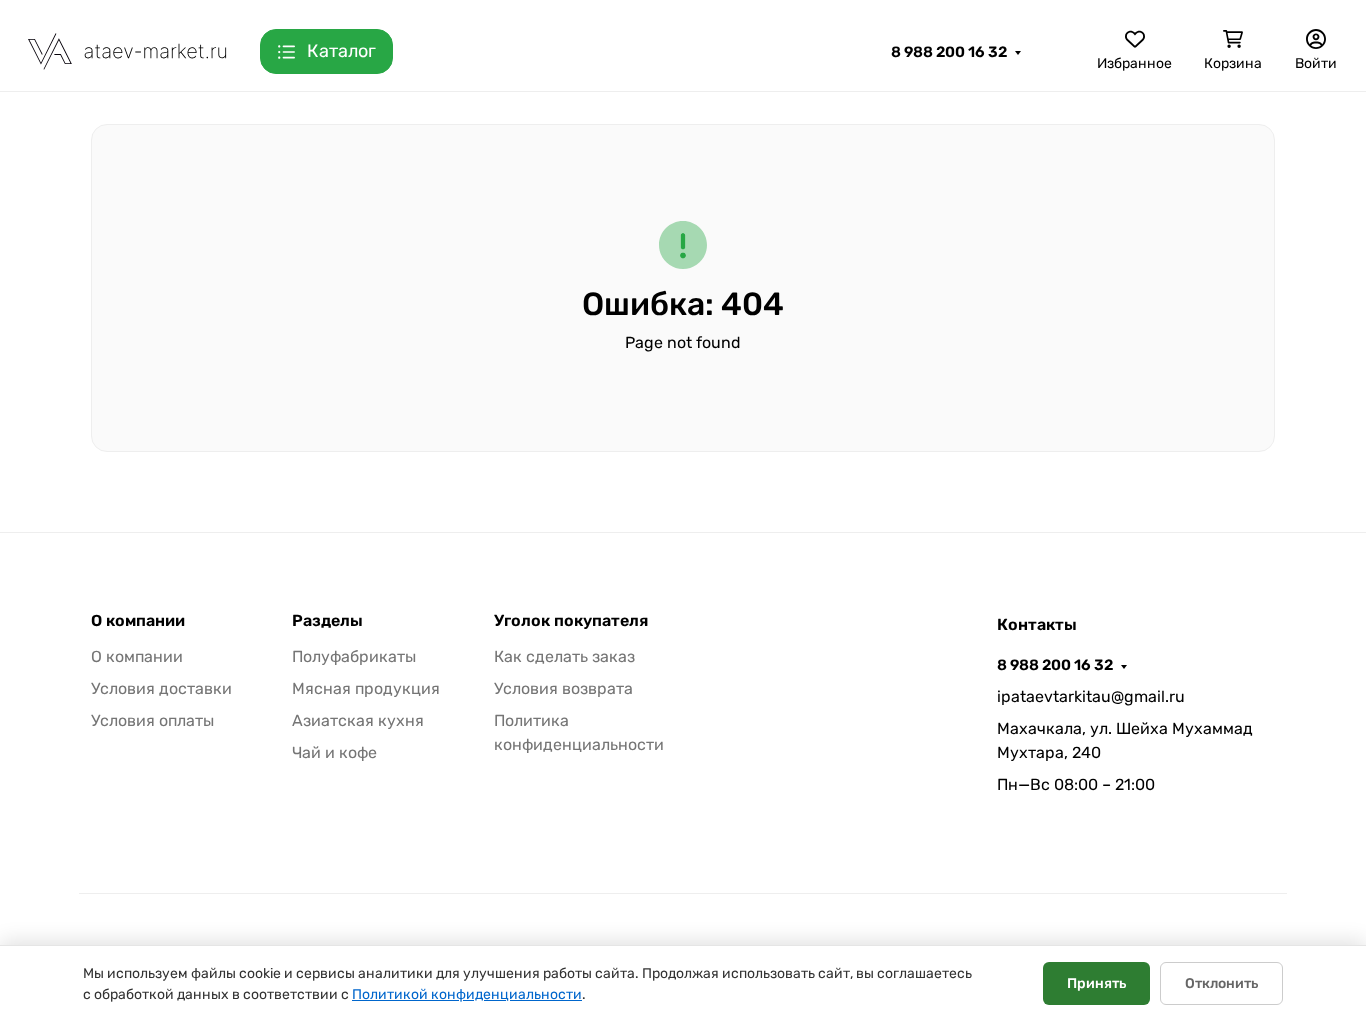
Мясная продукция (366, 688)
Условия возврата (563, 688)
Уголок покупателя (571, 621)
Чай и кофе (334, 752)
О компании (138, 621)
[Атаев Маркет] (128, 50)
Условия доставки (161, 688)
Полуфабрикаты (354, 656)
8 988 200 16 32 (949, 52)
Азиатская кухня (358, 720)
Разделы (327, 621)
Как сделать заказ (564, 656)
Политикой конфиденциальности (467, 994)
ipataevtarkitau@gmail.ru (1091, 696)
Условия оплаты (152, 720)
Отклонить (1221, 983)
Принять (1096, 983)
